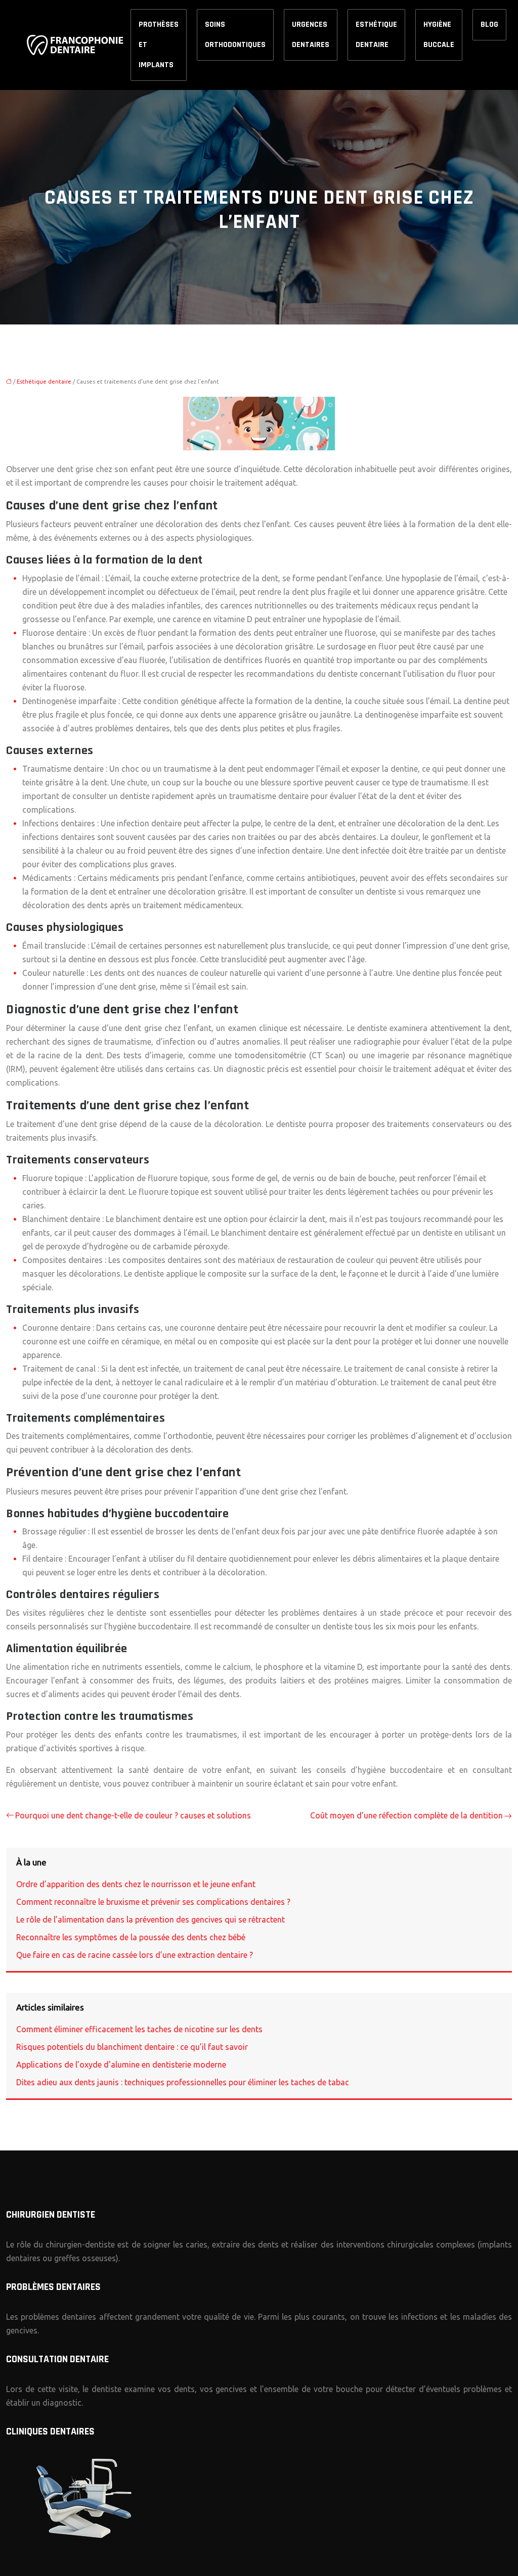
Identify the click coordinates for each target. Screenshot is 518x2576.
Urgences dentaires (311, 35)
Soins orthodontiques (235, 35)
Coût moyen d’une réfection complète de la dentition (406, 1815)
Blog (489, 25)
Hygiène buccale (439, 35)
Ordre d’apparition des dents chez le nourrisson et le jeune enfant (136, 1884)
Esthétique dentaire (376, 35)
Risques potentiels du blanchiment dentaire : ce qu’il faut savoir (132, 2047)
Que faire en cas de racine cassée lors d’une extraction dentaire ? (135, 1955)
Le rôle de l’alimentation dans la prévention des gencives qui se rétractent (150, 1919)
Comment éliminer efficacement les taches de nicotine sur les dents (139, 2029)
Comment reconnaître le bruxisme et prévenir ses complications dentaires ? (153, 1902)
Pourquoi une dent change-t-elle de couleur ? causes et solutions (133, 1815)
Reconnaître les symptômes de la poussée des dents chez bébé (131, 1937)
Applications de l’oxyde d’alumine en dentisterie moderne (121, 2065)
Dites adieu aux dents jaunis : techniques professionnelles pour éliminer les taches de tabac (183, 2082)
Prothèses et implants (159, 45)
